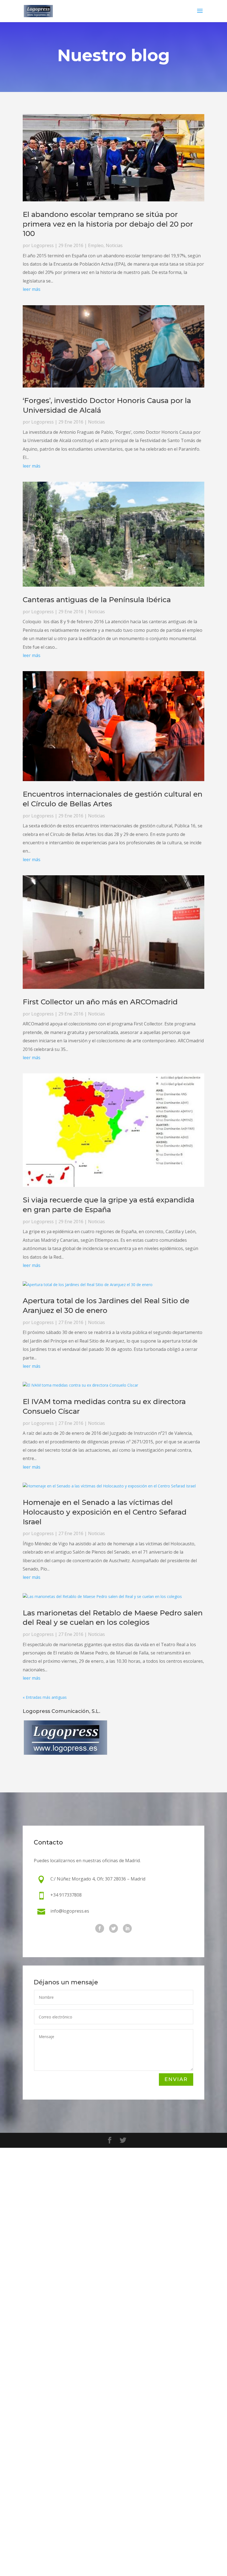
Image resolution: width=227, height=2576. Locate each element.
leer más (32, 289)
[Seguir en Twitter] (114, 1928)
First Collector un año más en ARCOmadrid (100, 1002)
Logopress (42, 245)
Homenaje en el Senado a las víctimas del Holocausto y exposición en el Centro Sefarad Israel (105, 1512)
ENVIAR (176, 2079)
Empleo (96, 245)
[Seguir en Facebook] (100, 1928)
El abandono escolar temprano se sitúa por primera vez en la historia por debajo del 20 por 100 (108, 224)
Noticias (114, 245)
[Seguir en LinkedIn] (127, 1928)
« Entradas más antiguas (45, 1697)
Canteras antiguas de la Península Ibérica (97, 600)
